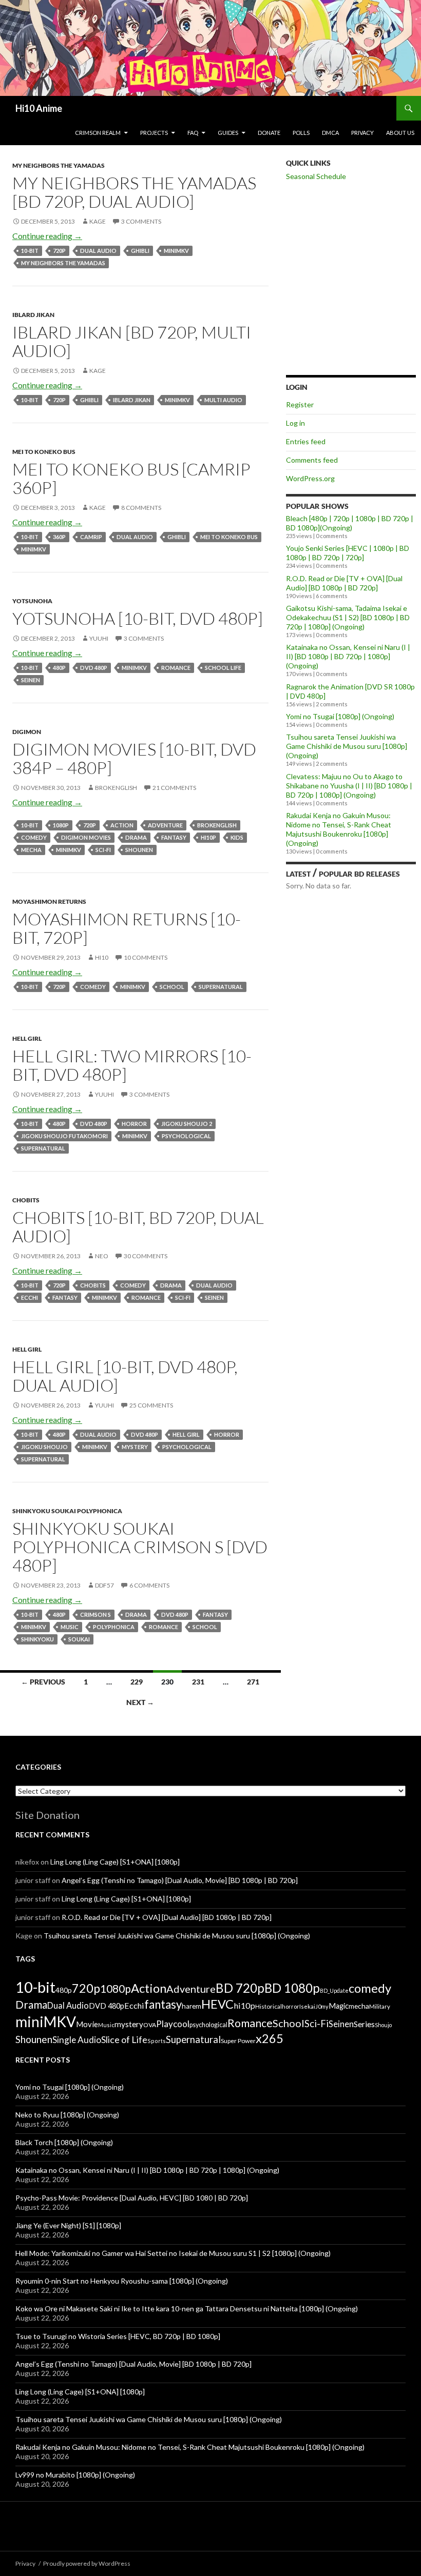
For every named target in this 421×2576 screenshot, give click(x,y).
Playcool (173, 2024)
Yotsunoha (32, 601)
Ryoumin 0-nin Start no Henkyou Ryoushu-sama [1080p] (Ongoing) (122, 2281)
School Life (223, 668)
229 (137, 1682)
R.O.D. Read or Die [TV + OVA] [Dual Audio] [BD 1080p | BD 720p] (344, 583)
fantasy (174, 837)
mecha (31, 850)
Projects (154, 133)
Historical (269, 2006)
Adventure (165, 825)
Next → (140, 1702)
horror (134, 1124)
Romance (176, 668)
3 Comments (141, 221)
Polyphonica (114, 1627)
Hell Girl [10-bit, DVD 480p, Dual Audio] (125, 1376)
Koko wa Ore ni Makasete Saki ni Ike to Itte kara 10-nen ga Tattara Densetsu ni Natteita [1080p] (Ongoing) (187, 2309)
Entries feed (306, 441)
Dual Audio (98, 251)
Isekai (307, 2006)
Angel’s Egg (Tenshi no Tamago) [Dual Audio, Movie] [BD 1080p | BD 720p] (180, 1880)
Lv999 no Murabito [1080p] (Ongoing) (75, 2475)
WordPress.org (310, 478)
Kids (237, 837)
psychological (186, 1136)
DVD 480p (94, 668)
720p (59, 251)
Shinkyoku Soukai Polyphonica (67, 1511)
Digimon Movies (86, 837)
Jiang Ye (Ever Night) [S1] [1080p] (68, 2225)
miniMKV (176, 251)
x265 (270, 2038)
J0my (322, 2006)
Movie (87, 2024)
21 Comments (174, 788)
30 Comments (146, 1256)
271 (253, 1682)
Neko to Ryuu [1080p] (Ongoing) (67, 2115)
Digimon (27, 732)
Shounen (139, 850)
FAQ (193, 133)
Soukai (79, 1639)
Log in (295, 423)
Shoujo (383, 2025)
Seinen (31, 680)
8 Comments (141, 508)
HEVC (217, 2004)
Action (122, 825)
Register (300, 404)
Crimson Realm (98, 133)
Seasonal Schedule (316, 176)
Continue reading (47, 236)
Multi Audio (223, 400)
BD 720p (240, 1988)
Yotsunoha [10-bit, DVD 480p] (138, 618)
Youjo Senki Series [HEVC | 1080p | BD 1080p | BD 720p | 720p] (348, 553)
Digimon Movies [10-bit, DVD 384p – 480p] (134, 758)
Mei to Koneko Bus (44, 452)
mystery (135, 1447)
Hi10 (102, 957)
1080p (61, 825)
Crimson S (95, 1614)
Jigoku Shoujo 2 (187, 1124)
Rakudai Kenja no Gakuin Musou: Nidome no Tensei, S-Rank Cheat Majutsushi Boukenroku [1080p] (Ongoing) (339, 829)
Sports (157, 2041)
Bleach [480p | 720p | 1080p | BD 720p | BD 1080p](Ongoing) (350, 523)
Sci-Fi (103, 850)
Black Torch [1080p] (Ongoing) (64, 2142)
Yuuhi (99, 638)
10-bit (30, 251)
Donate (269, 133)
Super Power (238, 2041)
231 (198, 1682)
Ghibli (140, 251)
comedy (34, 837)
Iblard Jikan (33, 315)
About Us (400, 133)
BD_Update (334, 1990)
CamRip (91, 537)
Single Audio (77, 2040)
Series (364, 2024)
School (172, 987)
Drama (136, 837)
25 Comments (151, 1405)
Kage (98, 221)
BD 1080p (292, 1988)
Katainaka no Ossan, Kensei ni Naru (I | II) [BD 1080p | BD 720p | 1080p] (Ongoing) (348, 656)
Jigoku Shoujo (44, 1447)
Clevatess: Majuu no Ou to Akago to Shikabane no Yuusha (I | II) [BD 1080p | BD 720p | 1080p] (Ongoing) (349, 786)
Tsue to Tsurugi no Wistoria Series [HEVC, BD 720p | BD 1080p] (118, 2336)
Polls (301, 133)
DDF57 (104, 1585)
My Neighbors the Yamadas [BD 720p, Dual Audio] (134, 192)
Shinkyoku (37, 1639)
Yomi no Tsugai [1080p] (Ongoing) (340, 716)
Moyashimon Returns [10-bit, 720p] (127, 928)
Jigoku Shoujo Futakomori (64, 1136)
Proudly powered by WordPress (87, 2563)
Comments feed (312, 460)
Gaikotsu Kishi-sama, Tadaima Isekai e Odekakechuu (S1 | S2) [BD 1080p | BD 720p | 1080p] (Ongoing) (348, 617)
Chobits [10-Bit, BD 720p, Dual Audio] (138, 1227)
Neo (102, 1256)
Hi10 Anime (39, 108)
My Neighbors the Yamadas (59, 165)
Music (70, 1627)
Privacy (362, 133)
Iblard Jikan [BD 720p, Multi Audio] (132, 341)
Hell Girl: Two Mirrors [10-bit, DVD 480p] (132, 1065)
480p (59, 668)
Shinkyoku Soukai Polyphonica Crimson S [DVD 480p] (140, 1547)
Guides (228, 133)
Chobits (26, 1200)
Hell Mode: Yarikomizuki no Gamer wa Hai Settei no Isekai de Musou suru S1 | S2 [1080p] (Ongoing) (173, 2253)
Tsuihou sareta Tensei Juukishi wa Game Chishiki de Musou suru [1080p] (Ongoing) (347, 746)
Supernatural (221, 987)
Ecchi (30, 1297)
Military (380, 2006)
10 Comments (146, 957)
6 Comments (149, 1585)
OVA (150, 2025)
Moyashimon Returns (49, 901)
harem (192, 2006)
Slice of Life (124, 2039)
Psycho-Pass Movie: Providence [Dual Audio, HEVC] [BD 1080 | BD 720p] (132, 2198)
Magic (339, 2006)
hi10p (208, 837)
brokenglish (116, 788)
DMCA (330, 133)
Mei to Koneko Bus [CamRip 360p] (131, 478)
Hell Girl (27, 1038)
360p (59, 537)
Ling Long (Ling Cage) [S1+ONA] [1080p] (115, 1862)
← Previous (43, 1682)
